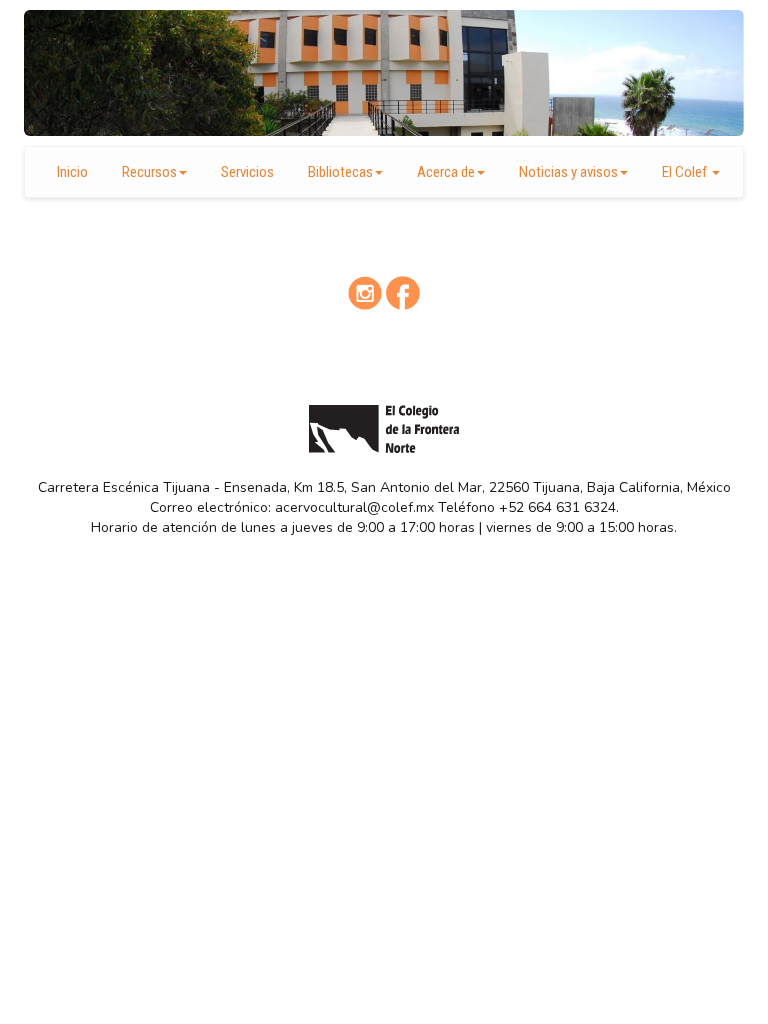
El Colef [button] (686, 172)
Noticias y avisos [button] (568, 172)
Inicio (72, 172)
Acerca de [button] (446, 172)
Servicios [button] (247, 172)
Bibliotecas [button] (340, 172)
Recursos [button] (149, 172)
